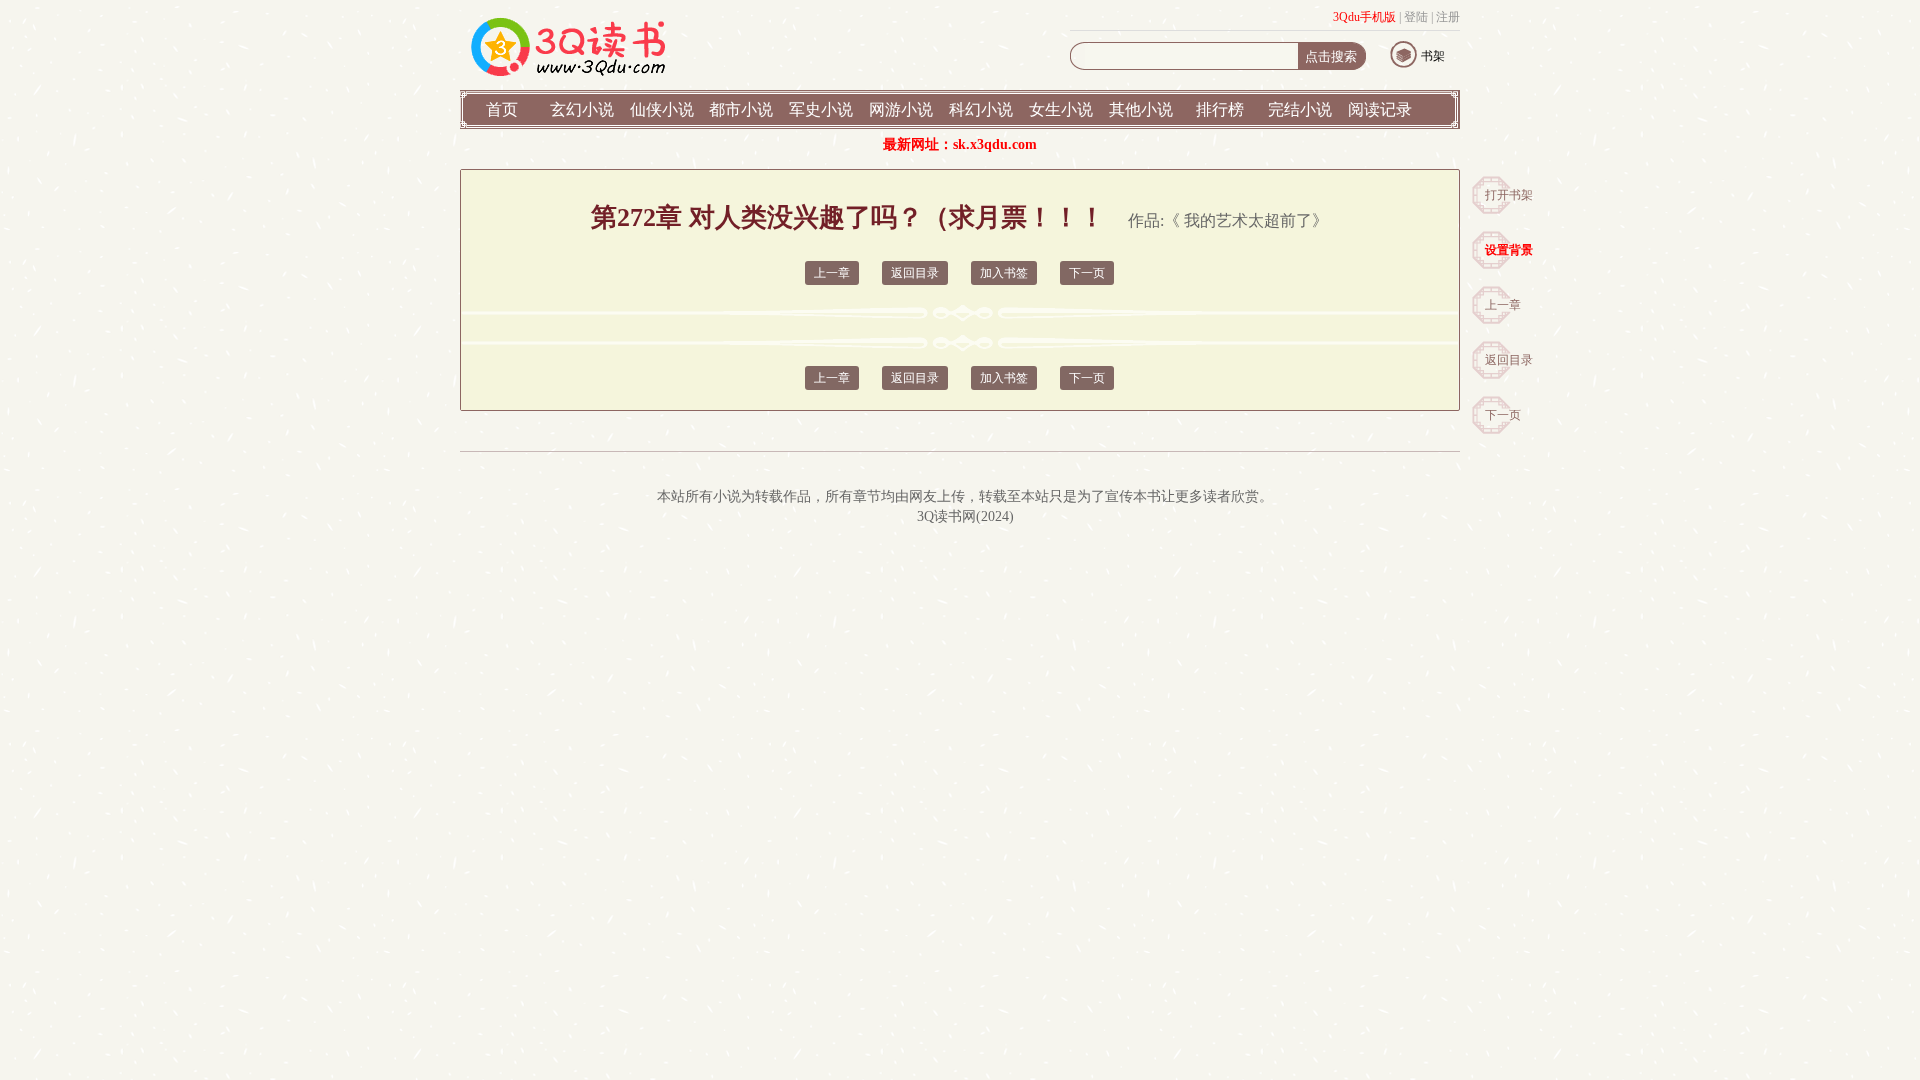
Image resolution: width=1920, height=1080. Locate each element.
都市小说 (741, 109)
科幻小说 (981, 109)
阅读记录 (1380, 109)
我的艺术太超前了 (1248, 220)
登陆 (1416, 17)
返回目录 (1509, 360)
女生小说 (1061, 109)
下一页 (1503, 415)
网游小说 (901, 109)
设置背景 (1509, 250)
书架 (1433, 56)
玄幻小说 (582, 109)
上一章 (1503, 305)
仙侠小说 (662, 109)
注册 (1448, 17)
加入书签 (1004, 273)
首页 (502, 109)
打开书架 (1509, 195)
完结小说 (1300, 109)
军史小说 (821, 109)
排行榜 (1220, 109)
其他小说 (1141, 109)
